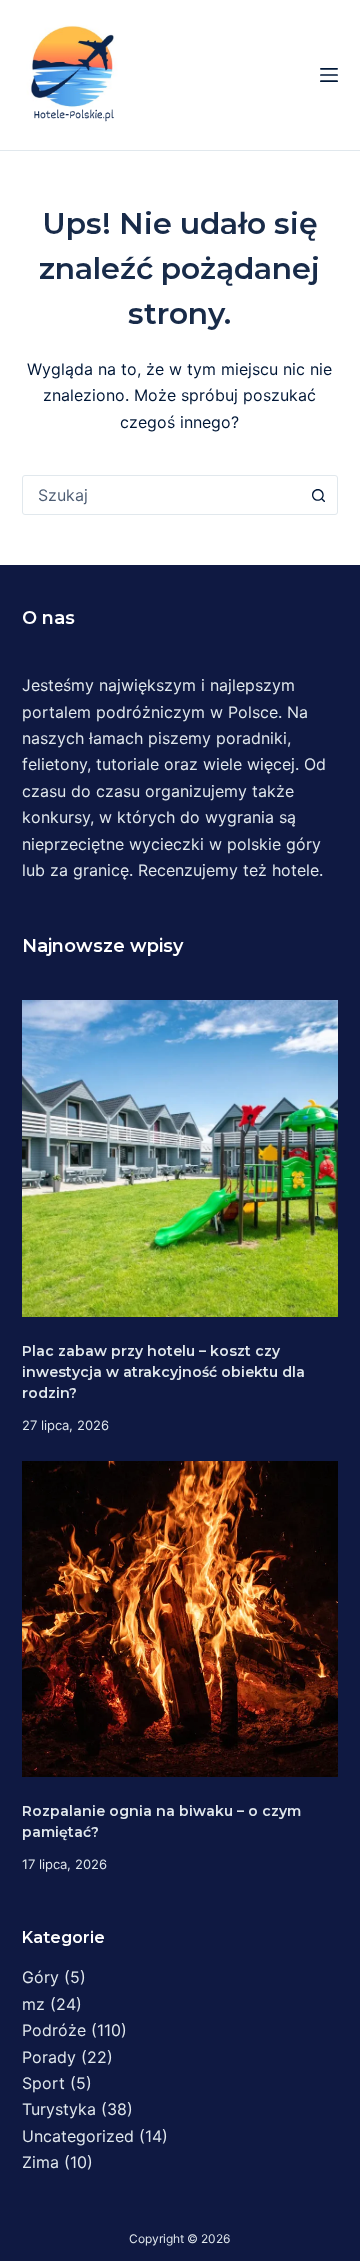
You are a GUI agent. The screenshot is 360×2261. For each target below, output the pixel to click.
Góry (40, 1977)
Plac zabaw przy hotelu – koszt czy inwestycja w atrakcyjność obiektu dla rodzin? (163, 1372)
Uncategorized (78, 2136)
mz (33, 2004)
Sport (43, 2083)
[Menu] (329, 75)
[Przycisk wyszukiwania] (318, 495)
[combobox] (161, 495)
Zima (40, 2162)
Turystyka (59, 2109)
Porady (49, 2057)
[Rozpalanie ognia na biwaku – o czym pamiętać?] (180, 1619)
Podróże (54, 2030)
